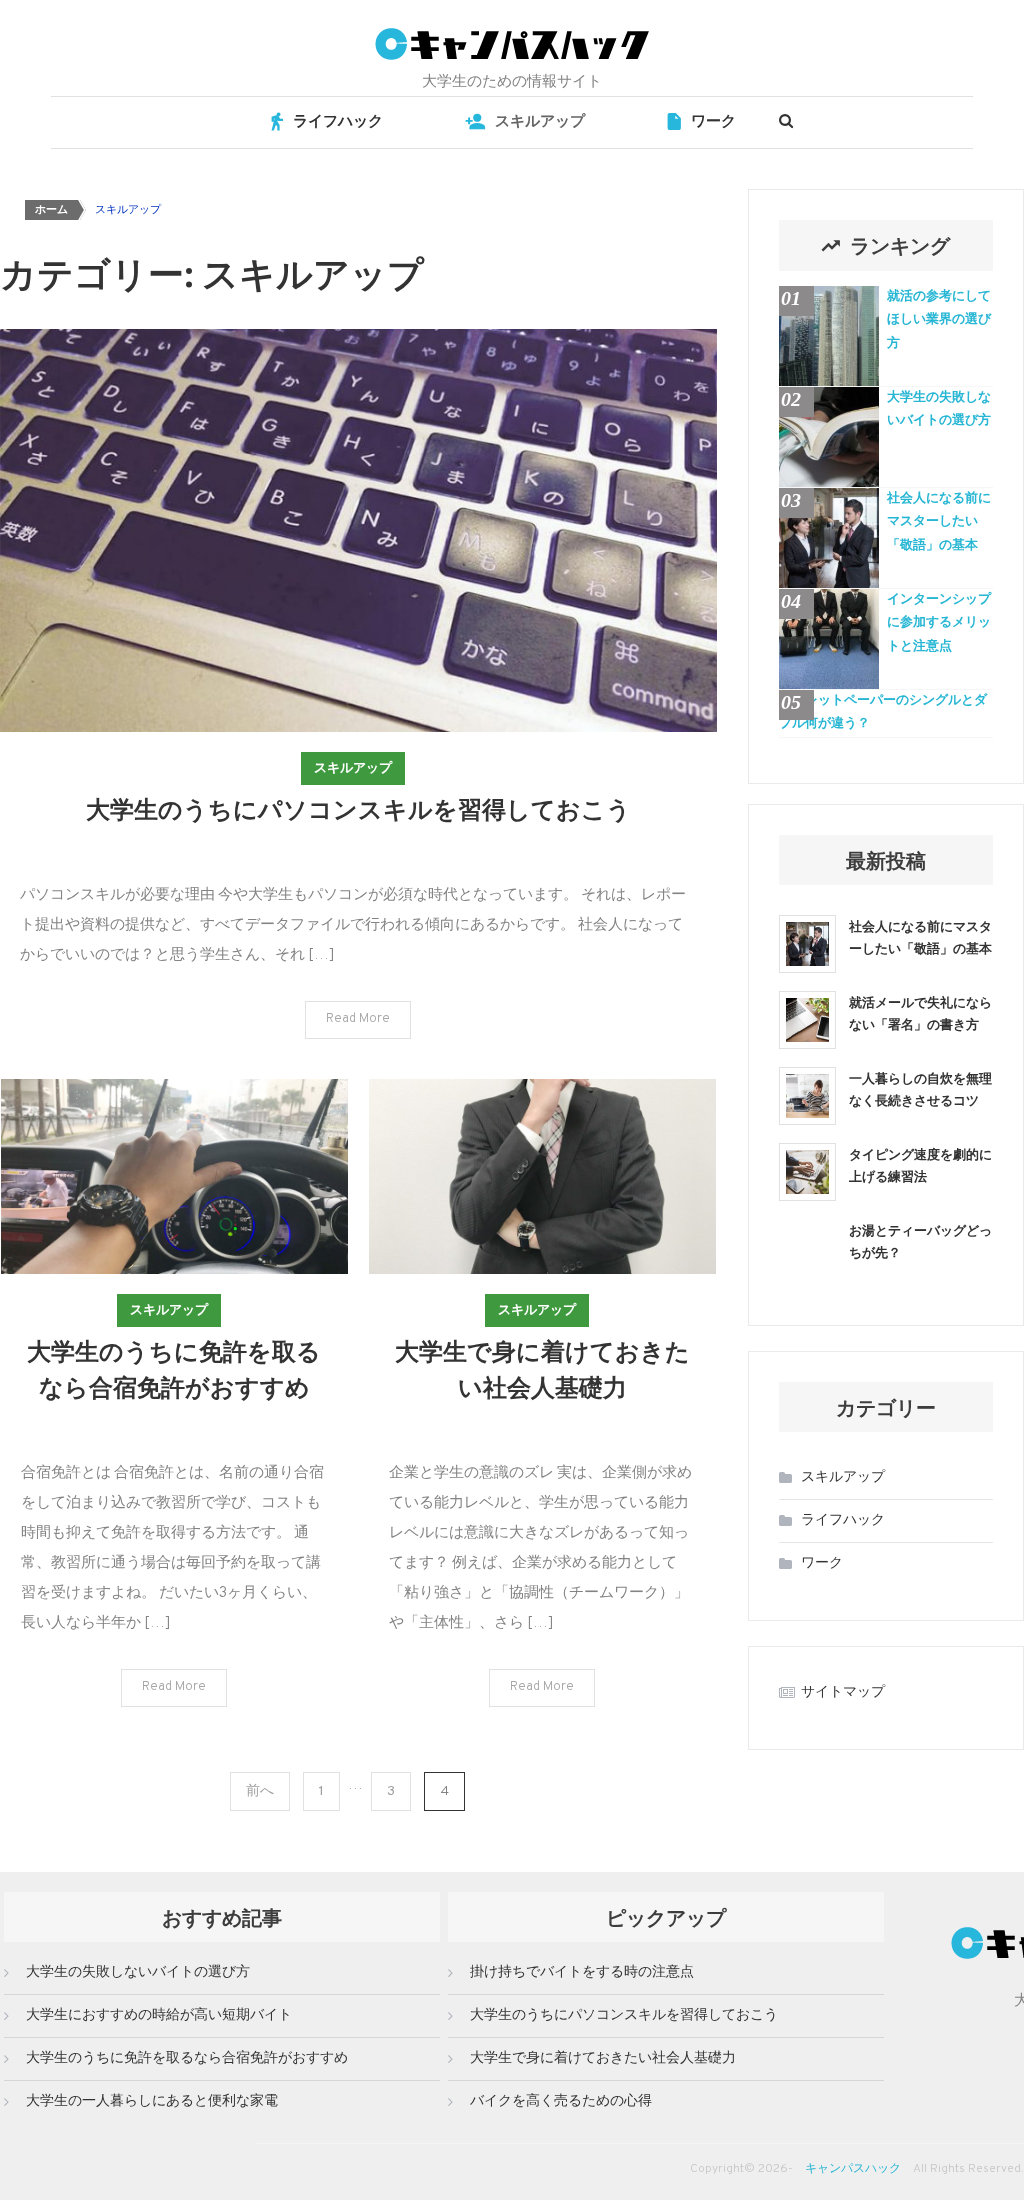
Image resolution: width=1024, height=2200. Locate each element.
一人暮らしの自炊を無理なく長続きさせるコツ (920, 1088)
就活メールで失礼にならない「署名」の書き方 (920, 1012)
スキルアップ (540, 122)
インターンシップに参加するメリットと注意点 (939, 623)
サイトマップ (843, 1692)
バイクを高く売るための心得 (561, 2101)
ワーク (713, 122)
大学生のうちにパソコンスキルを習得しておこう (358, 808)
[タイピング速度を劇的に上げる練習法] (808, 1172)
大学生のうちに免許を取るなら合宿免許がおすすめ (187, 2058)
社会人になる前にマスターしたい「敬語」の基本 (939, 522)
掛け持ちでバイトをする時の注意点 (582, 1972)
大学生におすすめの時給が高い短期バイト (159, 2015)
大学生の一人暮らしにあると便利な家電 (152, 2101)
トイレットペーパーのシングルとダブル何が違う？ (883, 712)
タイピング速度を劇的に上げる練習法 (920, 1164)
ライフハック (338, 122)
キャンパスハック (853, 2169)
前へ (260, 1791)
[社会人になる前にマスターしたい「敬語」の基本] (808, 944)
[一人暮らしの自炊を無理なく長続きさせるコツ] (808, 1096)
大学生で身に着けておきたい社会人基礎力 (603, 2058)
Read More (358, 1019)
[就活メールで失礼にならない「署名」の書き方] (808, 1020)
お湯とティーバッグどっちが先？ (920, 1240)
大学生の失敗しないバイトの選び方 (939, 409)
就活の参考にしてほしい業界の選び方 (939, 320)
